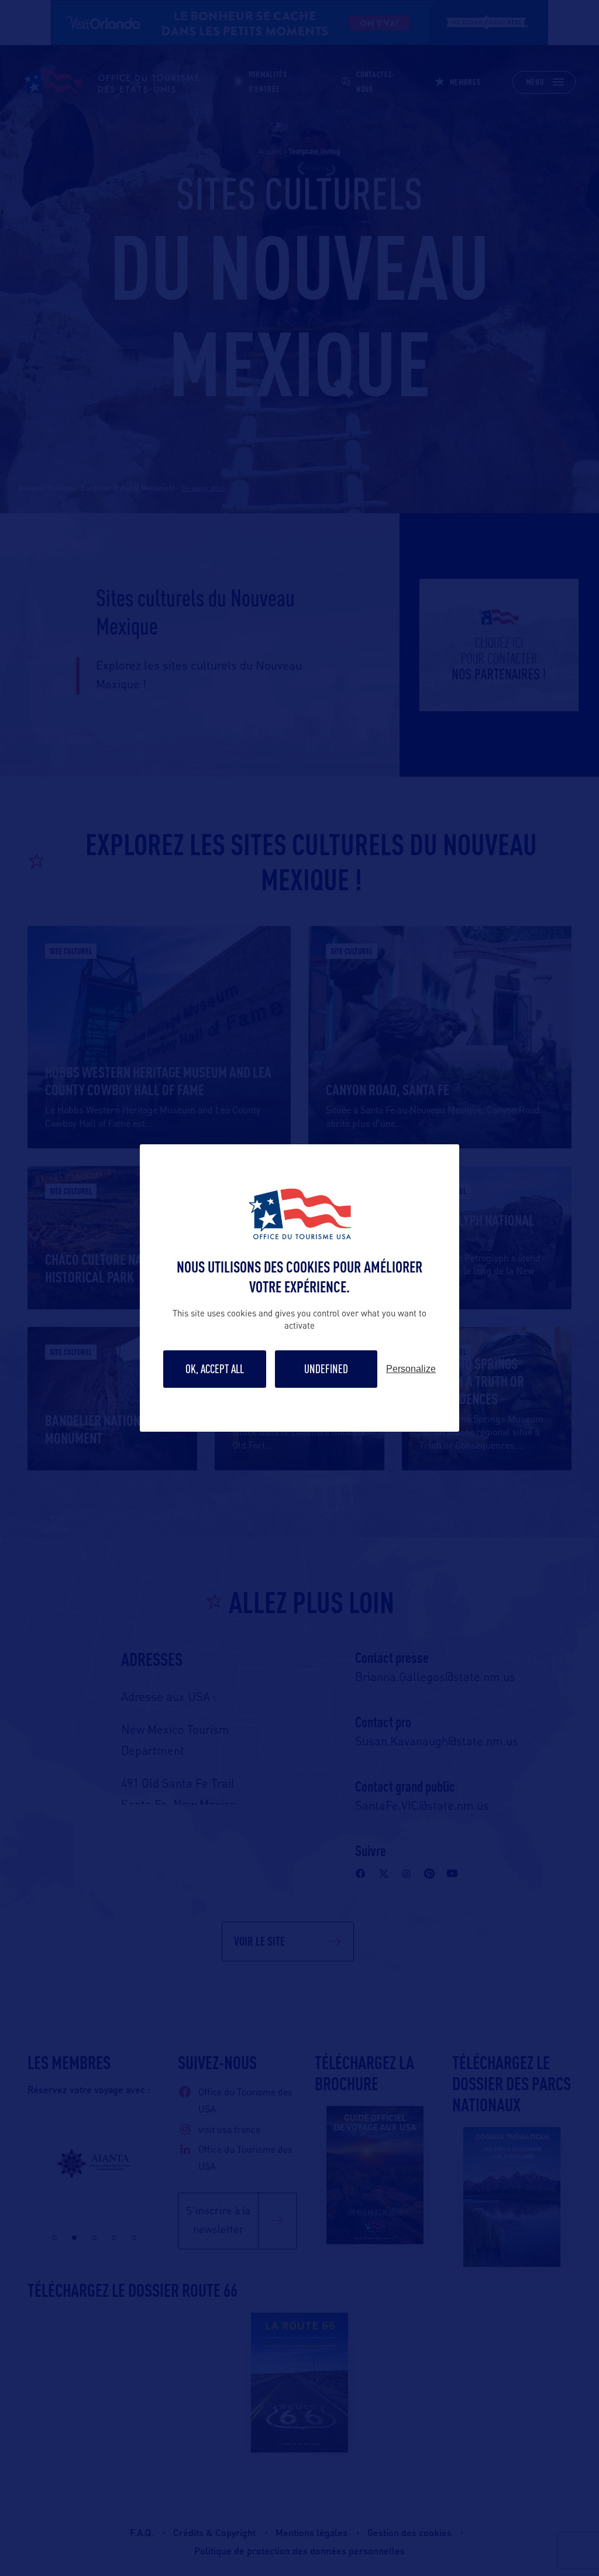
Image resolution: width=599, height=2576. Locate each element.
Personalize (411, 1369)
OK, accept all (215, 1369)
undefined (326, 1369)
